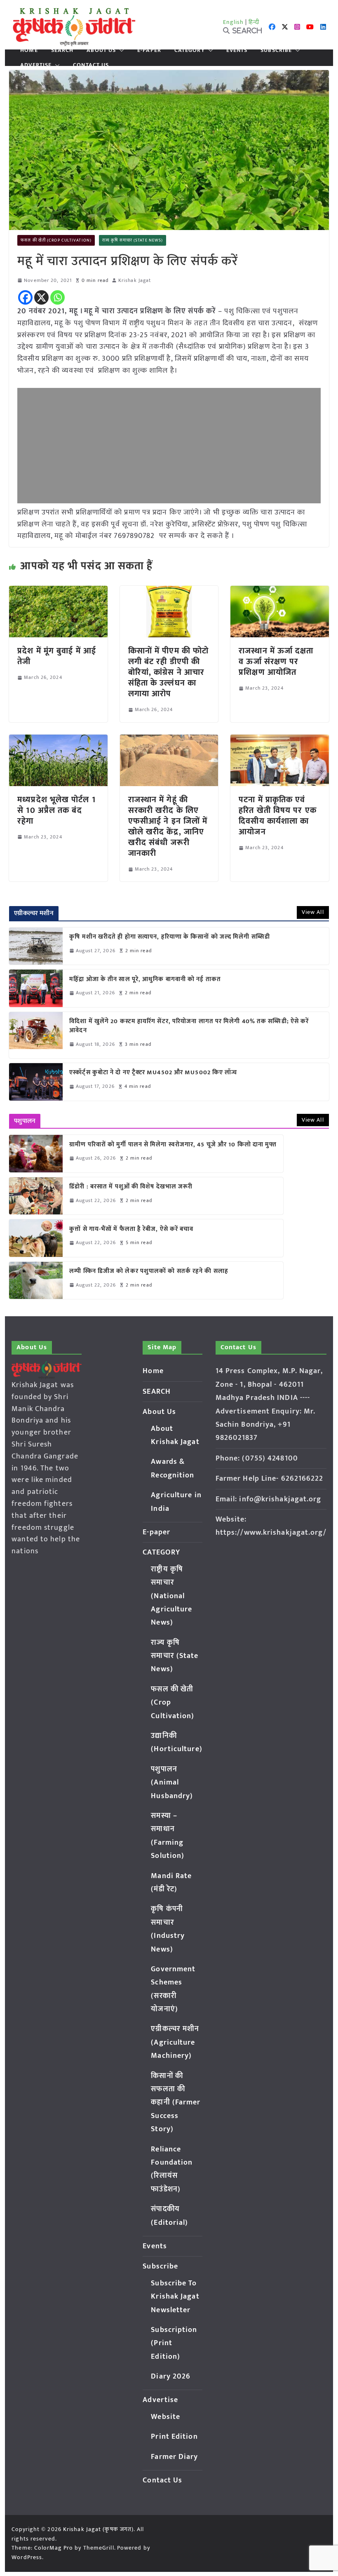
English (233, 22)
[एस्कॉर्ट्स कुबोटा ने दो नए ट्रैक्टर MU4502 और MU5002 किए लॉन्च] (36, 1082)
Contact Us (91, 65)
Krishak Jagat (135, 281)
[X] (41, 297)
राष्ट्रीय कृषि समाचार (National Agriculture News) (171, 1596)
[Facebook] (25, 297)
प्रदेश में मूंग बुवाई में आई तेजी (57, 656)
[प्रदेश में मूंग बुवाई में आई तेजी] (58, 592)
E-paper (149, 50)
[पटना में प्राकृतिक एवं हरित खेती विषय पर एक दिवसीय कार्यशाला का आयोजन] (279, 740)
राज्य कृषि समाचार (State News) (133, 240)
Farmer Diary (174, 2457)
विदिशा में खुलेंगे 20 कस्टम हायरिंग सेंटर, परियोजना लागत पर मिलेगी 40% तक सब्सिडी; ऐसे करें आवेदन (189, 1026)
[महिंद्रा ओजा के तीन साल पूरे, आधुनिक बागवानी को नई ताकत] (36, 988)
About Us (101, 50)
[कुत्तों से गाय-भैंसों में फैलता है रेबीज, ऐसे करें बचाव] (36, 1238)
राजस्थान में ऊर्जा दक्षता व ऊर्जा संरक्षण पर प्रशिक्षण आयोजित (276, 662)
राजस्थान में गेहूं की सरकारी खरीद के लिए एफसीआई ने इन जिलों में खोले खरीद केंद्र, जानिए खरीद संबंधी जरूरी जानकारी (168, 827)
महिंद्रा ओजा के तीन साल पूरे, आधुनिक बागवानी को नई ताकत (145, 980)
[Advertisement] (169, 446)
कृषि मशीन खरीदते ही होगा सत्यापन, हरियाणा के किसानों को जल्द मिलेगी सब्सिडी (170, 937)
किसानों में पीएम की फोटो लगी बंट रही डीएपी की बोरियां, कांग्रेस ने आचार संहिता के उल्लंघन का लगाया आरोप (168, 672)
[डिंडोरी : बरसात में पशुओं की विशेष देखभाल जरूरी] (36, 1196)
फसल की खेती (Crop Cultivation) (56, 240)
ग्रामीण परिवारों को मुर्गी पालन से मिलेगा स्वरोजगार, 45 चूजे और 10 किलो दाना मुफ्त (173, 1145)
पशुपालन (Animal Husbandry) (172, 1783)
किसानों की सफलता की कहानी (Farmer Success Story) (176, 2103)
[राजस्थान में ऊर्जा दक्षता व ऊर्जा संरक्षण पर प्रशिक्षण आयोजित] (279, 592)
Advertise (36, 65)
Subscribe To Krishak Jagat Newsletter (175, 2297)
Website (165, 2417)
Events (237, 50)
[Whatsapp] (58, 297)
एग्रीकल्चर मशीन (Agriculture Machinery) (175, 2042)
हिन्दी (254, 22)
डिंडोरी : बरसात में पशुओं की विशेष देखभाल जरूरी (131, 1187)
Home (29, 50)
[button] (120, 50)
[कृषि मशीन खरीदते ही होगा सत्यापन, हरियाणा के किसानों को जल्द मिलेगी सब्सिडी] (36, 946)
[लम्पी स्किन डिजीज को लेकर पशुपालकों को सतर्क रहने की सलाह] (36, 1280)
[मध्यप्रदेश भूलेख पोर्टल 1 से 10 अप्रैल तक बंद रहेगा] (58, 740)
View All (313, 912)
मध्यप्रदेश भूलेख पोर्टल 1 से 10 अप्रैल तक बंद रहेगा (56, 810)
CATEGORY (190, 50)
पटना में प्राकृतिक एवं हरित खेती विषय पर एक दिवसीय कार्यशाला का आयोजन (278, 816)
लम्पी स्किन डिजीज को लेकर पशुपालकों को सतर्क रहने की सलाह (149, 1272)
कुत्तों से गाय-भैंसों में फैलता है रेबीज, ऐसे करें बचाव (131, 1229)
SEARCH (62, 50)
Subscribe (276, 50)
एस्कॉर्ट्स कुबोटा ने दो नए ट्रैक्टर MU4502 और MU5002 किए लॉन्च (153, 1073)
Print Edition (174, 2437)
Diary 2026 (171, 2376)
